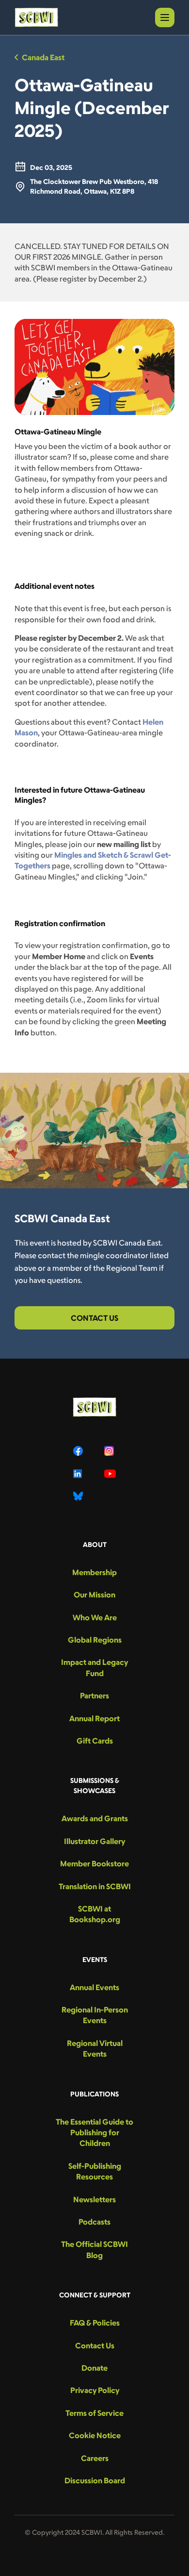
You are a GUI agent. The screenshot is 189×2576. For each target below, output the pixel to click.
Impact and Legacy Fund (94, 1667)
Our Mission (94, 1595)
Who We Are (95, 1617)
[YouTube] (110, 1474)
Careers (95, 2458)
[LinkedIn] (79, 1474)
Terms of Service (94, 2413)
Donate (94, 2368)
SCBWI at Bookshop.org (95, 1914)
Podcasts (94, 2222)
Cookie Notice (95, 2435)
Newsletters (94, 2199)
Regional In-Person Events (95, 2015)
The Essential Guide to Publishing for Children (94, 2133)
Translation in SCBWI (95, 1886)
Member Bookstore (94, 1863)
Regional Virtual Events (95, 2048)
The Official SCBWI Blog (94, 2249)
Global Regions (95, 1640)
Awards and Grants (95, 1818)
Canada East (43, 57)
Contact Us (94, 1318)
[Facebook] (79, 1451)
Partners (94, 1695)
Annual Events (94, 1987)
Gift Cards (95, 1741)
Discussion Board (95, 2480)
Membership (94, 1572)
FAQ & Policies (95, 2323)
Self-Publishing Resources (95, 2171)
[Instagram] (110, 1451)
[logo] (36, 17)
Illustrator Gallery (94, 1841)
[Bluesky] (79, 1496)
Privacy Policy (95, 2390)
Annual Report (94, 1718)
